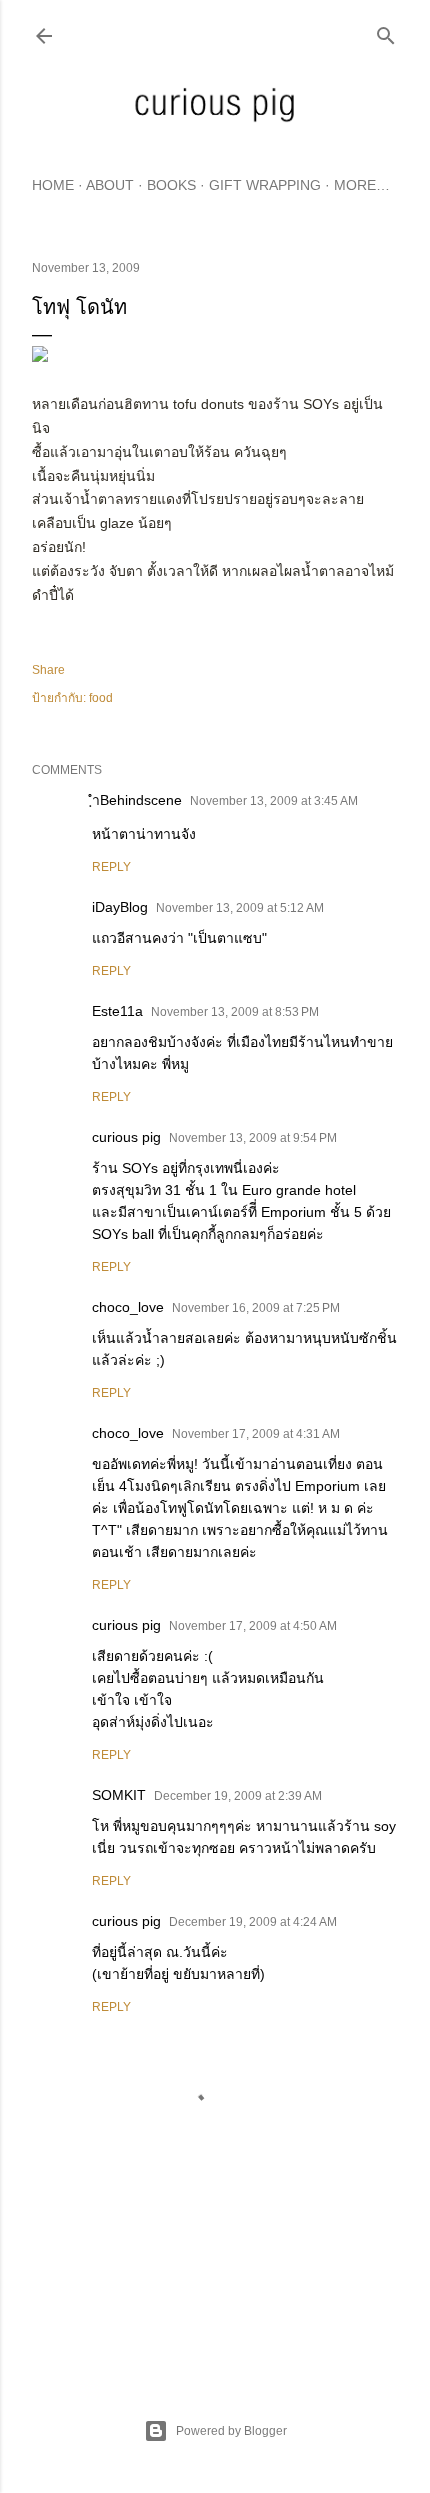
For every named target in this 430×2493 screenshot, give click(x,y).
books (171, 185)
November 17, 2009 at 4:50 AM (253, 1626)
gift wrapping (265, 185)
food (101, 698)
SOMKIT (119, 1795)
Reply (111, 867)
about (110, 185)
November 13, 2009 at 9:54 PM (253, 1138)
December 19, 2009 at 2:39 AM (238, 1796)
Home (53, 185)
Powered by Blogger (231, 2431)
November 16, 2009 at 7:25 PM (256, 1308)
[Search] (386, 31)
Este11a (117, 1011)
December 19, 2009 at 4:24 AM (253, 1922)
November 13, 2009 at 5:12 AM (240, 908)
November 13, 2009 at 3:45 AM (274, 801)
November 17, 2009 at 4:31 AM (256, 1434)
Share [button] (48, 670)
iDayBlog (120, 907)
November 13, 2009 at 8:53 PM (235, 1012)
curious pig (126, 1137)
